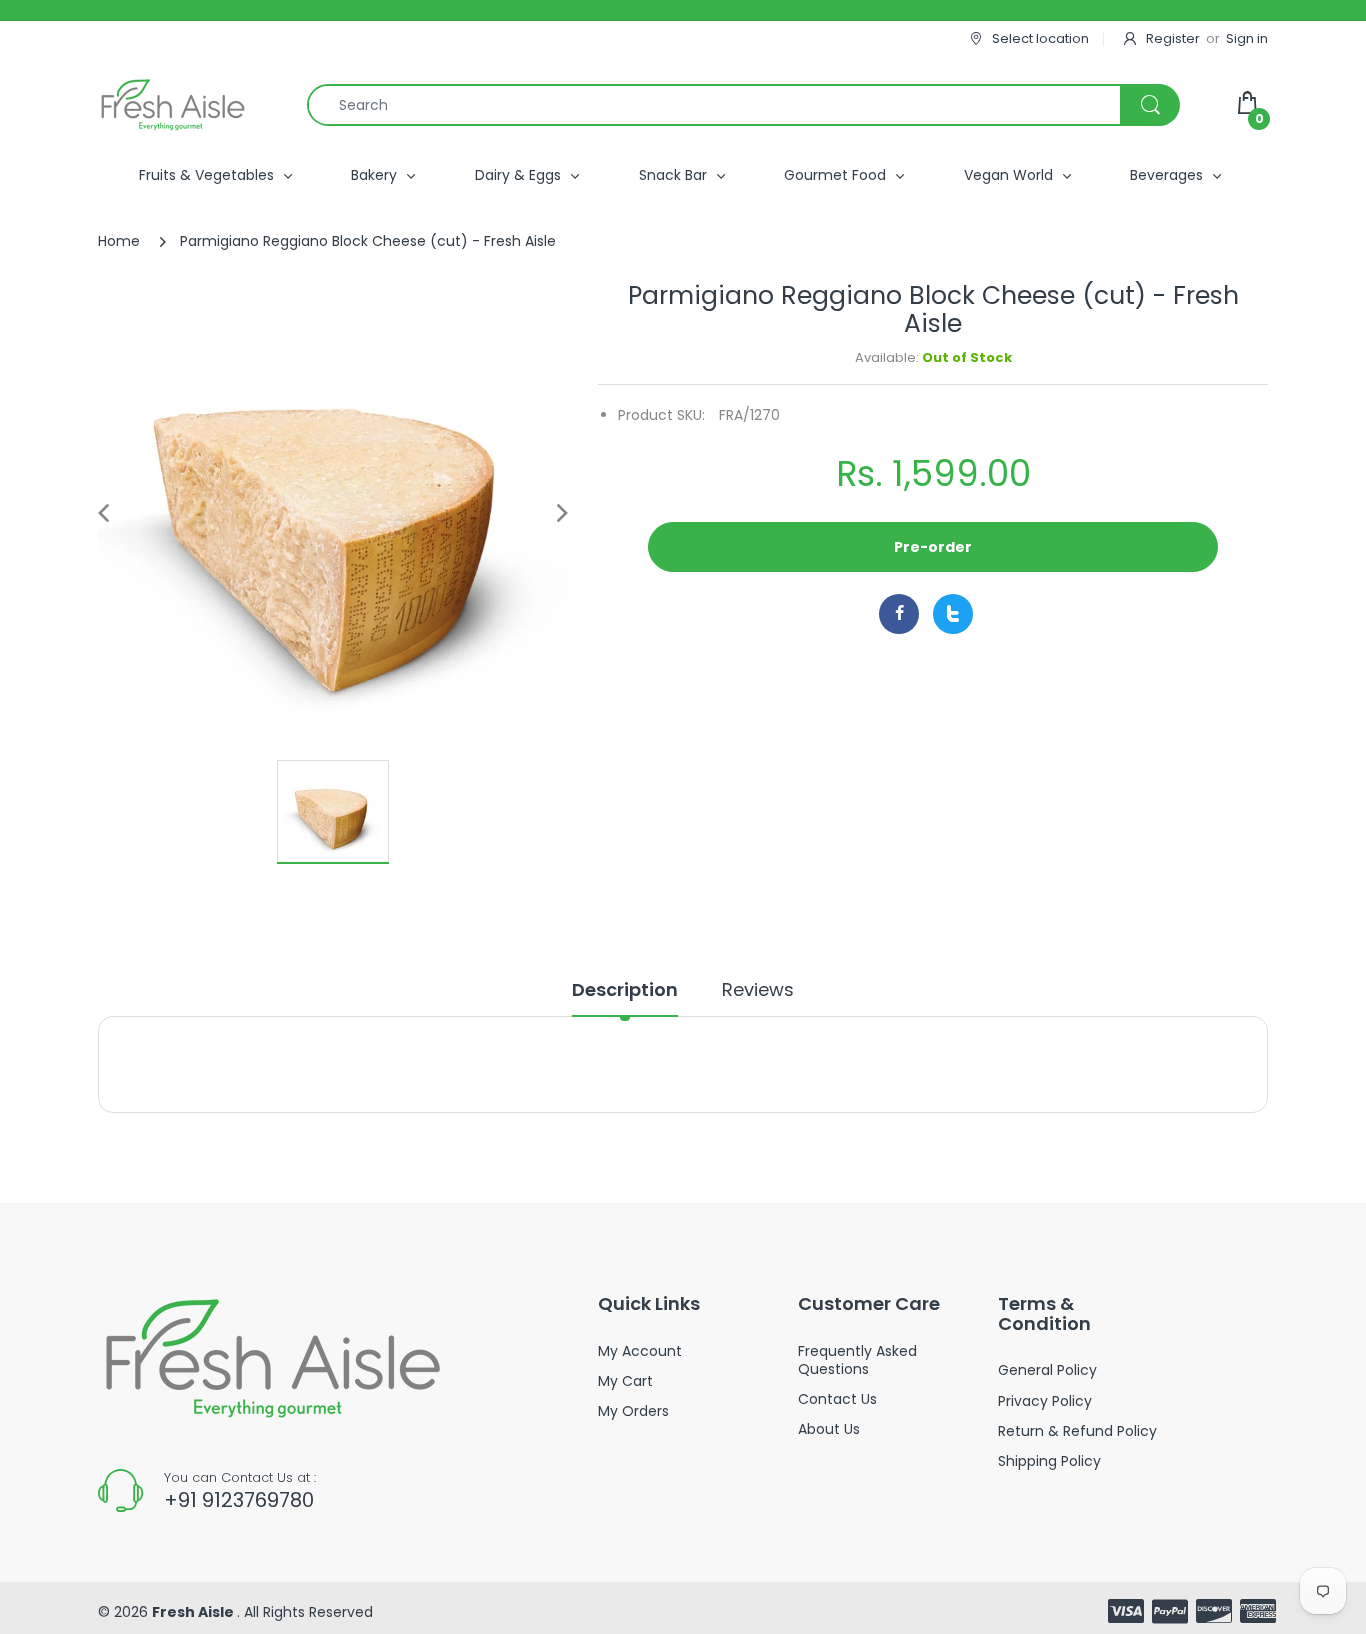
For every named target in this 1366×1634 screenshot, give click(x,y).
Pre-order (933, 547)
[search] (743, 105)
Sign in (1247, 38)
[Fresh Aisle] (173, 105)
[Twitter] (953, 614)
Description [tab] (625, 990)
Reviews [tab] (758, 990)
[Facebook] (899, 614)
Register (1173, 38)
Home (119, 241)
